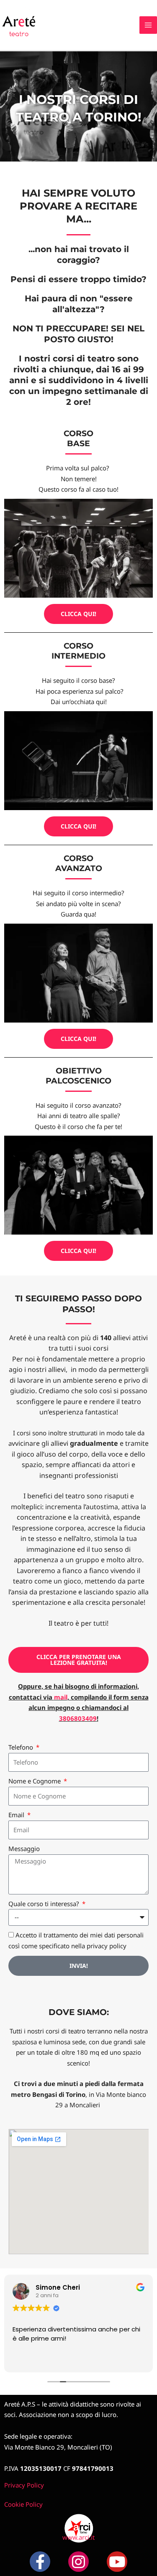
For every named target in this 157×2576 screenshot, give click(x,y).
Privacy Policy (24, 2485)
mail (61, 1697)
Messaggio (24, 1849)
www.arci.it (78, 2537)
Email (17, 1815)
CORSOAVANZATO (79, 864)
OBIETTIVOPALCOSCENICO (78, 1076)
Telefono (22, 1747)
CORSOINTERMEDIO (78, 651)
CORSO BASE (78, 439)
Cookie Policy (23, 2504)
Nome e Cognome (35, 1781)
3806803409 (78, 1718)
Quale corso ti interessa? (45, 1904)
